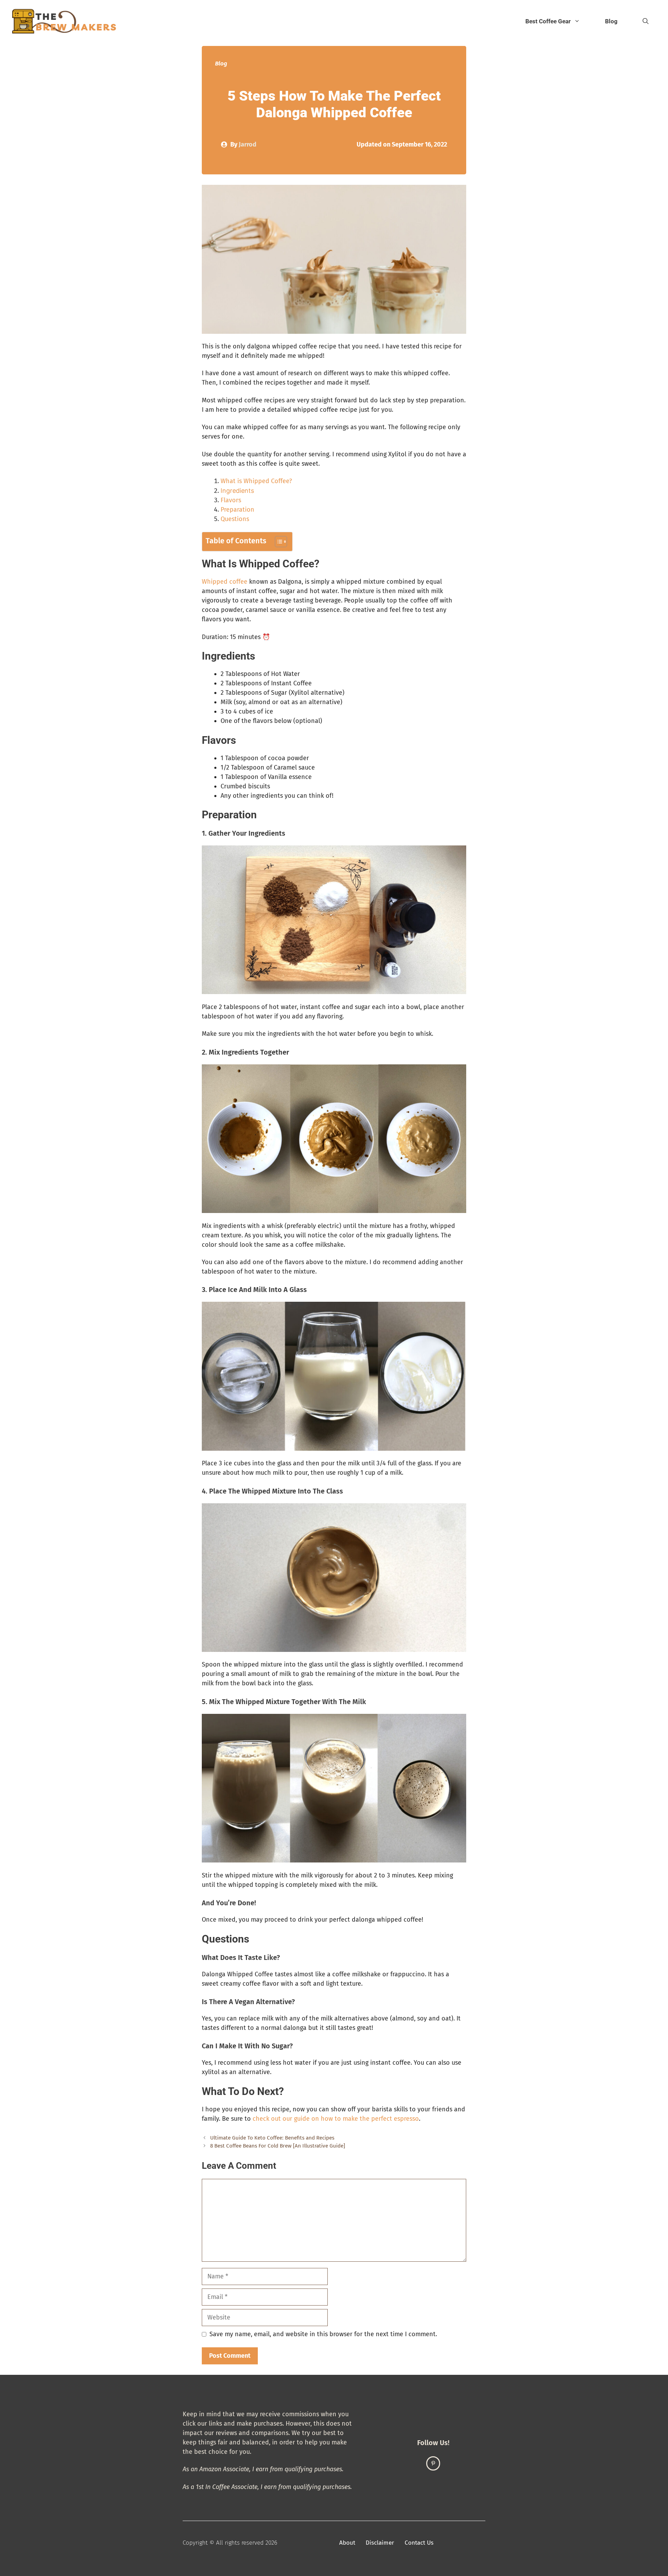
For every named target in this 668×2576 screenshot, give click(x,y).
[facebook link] (433, 2463)
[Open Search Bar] (646, 21)
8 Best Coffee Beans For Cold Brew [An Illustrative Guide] (278, 2146)
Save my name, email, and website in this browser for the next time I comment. (323, 2334)
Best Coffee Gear (548, 21)
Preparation (237, 510)
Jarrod (248, 144)
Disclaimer (380, 2543)
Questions (235, 519)
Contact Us (419, 2543)
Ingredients (237, 491)
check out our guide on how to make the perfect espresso (336, 2119)
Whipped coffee (225, 582)
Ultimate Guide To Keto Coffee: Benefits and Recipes (272, 2138)
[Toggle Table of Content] (277, 542)
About (347, 2543)
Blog (611, 21)
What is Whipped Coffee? (256, 481)
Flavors (231, 500)
